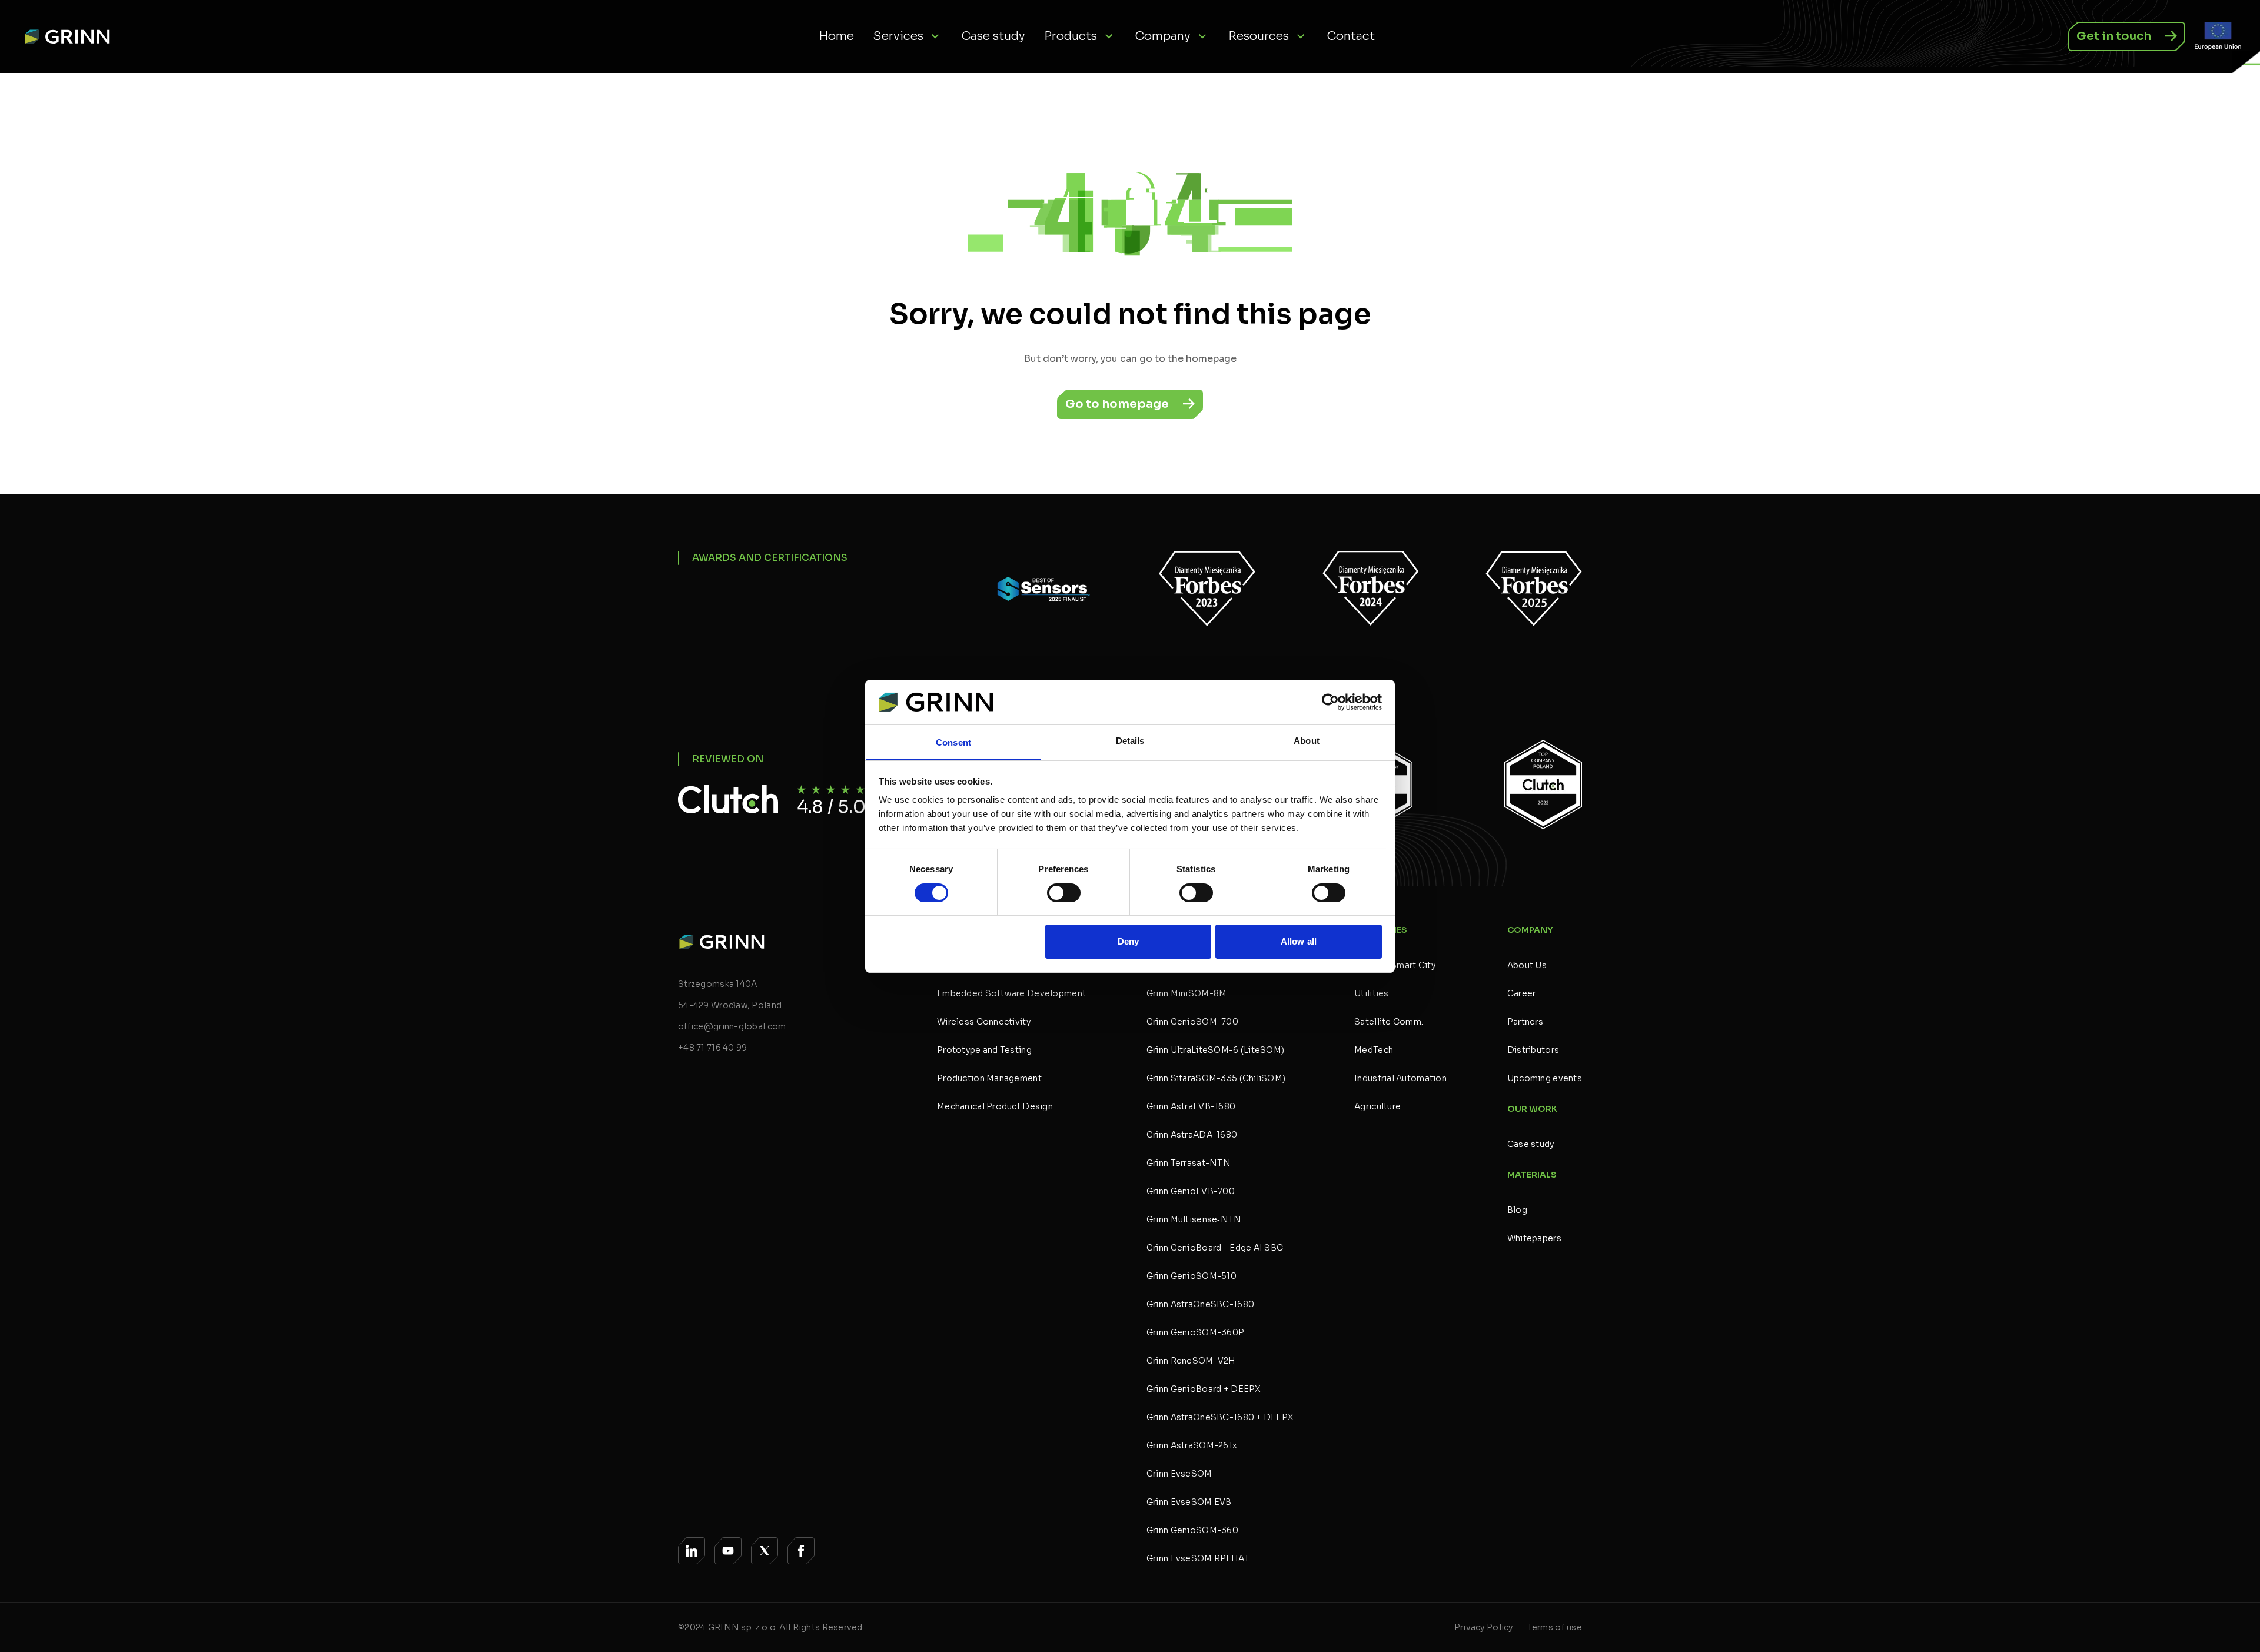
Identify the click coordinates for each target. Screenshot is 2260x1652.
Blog (1517, 1210)
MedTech (1374, 1050)
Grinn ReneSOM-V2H (1191, 1361)
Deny (1128, 941)
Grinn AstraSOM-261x (1192, 1445)
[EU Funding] (2218, 36)
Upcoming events (1545, 1078)
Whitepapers (1534, 1238)
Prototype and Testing (984, 1050)
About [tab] (1307, 741)
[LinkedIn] (692, 1551)
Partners (1525, 1022)
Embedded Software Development (1011, 993)
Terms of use (1555, 1627)
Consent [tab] (953, 742)
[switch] (1064, 893)
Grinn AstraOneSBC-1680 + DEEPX (1220, 1417)
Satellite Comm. (1389, 1022)
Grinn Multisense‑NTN (1194, 1219)
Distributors (1533, 1050)
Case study (993, 36)
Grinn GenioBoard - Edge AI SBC (1215, 1248)
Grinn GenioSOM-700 (1192, 1022)
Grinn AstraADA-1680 (1192, 1135)
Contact (1351, 36)
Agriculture (1377, 1106)
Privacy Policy (1484, 1627)
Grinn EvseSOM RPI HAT (1198, 1558)
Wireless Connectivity (984, 1022)
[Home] (72, 36)
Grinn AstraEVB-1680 (1191, 1106)
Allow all (1299, 941)
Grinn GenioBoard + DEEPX (1204, 1389)
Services (898, 36)
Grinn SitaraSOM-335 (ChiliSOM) (1216, 1078)
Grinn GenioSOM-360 (1192, 1530)
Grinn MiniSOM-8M (1186, 993)
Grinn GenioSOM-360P (1195, 1332)
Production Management (989, 1078)
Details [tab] (1130, 741)
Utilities (1372, 993)
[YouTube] (728, 1551)
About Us (1527, 965)
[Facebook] (801, 1551)
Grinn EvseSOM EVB (1189, 1502)
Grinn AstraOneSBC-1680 (1200, 1304)
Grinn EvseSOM (1179, 1474)
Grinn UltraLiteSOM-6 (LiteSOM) (1215, 1050)
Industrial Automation (1400, 1078)
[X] (765, 1551)
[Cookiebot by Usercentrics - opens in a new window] (1330, 702)
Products (1071, 36)
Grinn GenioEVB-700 (1191, 1191)
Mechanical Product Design (995, 1106)
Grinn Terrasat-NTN (1189, 1163)
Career (1522, 993)
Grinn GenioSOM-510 (1192, 1276)
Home (836, 36)
